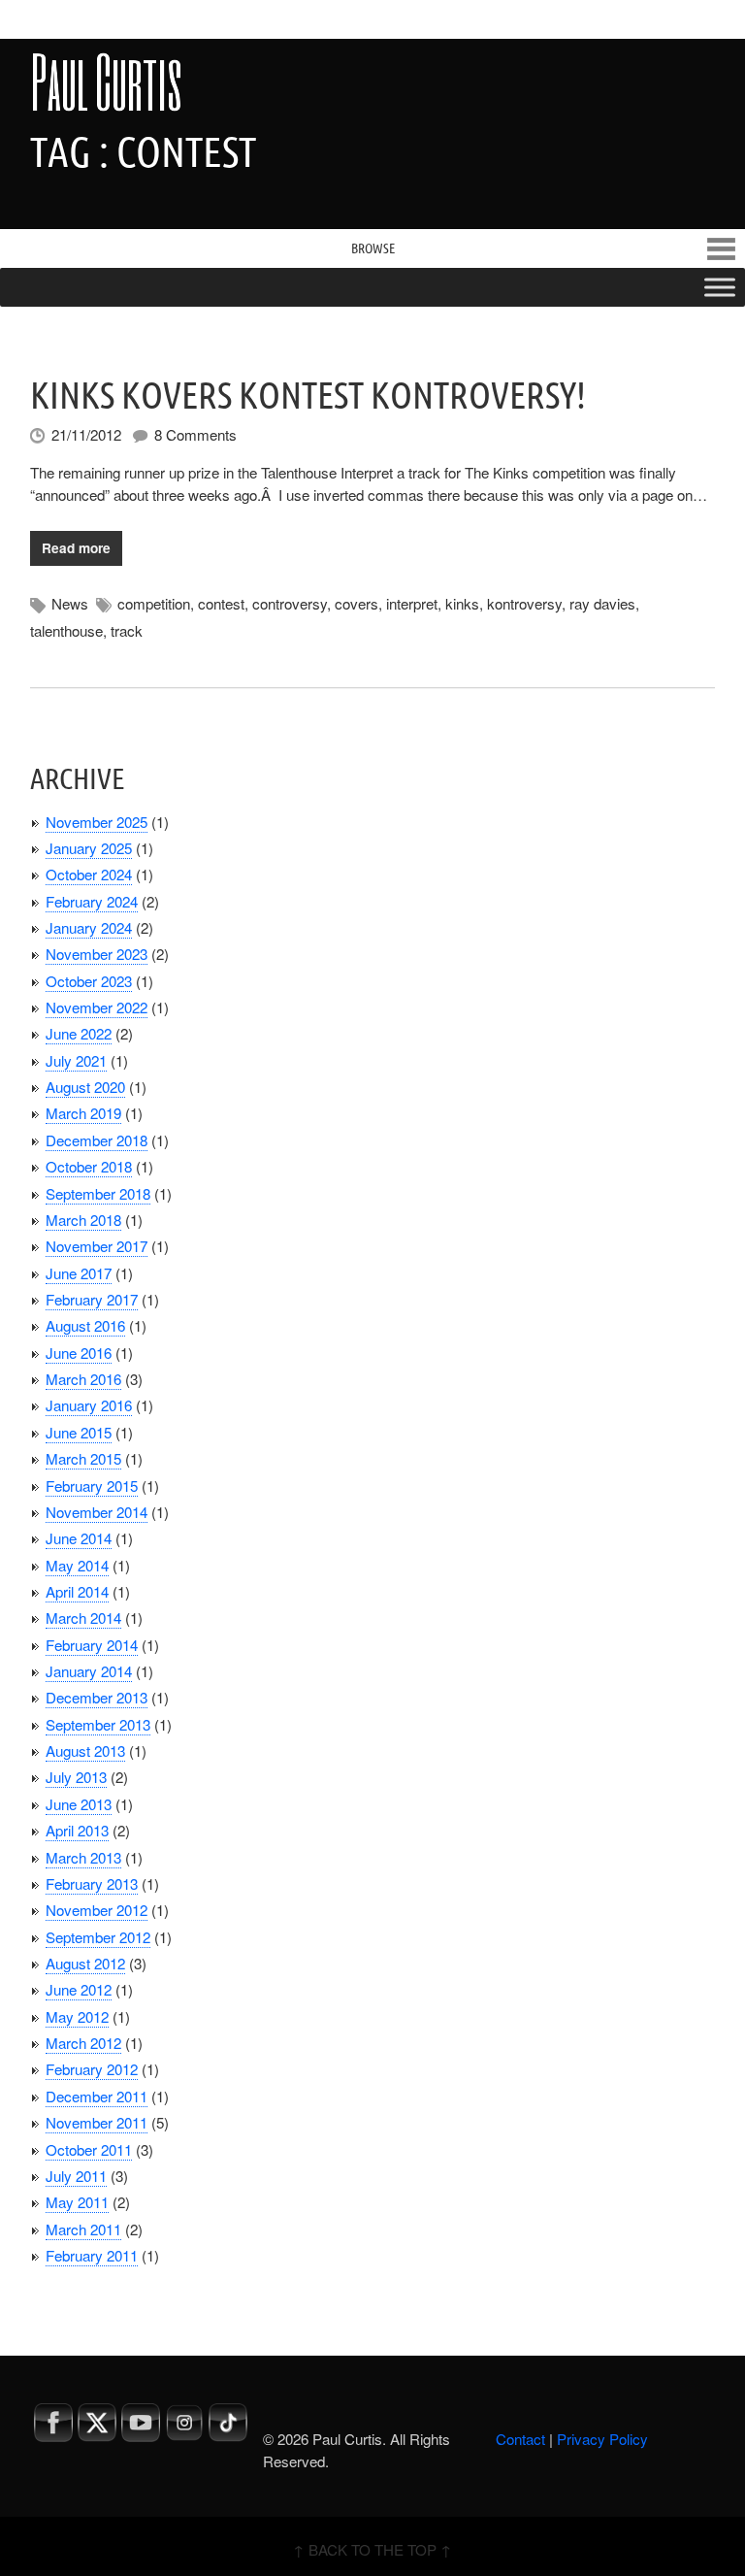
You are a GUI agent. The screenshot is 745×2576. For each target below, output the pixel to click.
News (70, 603)
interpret (412, 603)
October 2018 (89, 1166)
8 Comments (195, 434)
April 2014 (77, 1591)
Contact (520, 2439)
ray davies (602, 603)
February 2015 (92, 1486)
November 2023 (97, 954)
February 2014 (92, 1645)
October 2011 (89, 2149)
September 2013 (98, 1724)
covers (356, 603)
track (127, 630)
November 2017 (97, 1246)
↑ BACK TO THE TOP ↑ (372, 2549)
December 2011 (97, 2096)
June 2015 (79, 1432)
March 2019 (83, 1113)
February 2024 (92, 901)
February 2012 (92, 2069)
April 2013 (77, 1830)
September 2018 (98, 1193)
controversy (290, 603)
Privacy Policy (602, 2439)
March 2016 (83, 1379)
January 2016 (89, 1405)
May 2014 (77, 1565)
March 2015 (83, 1458)
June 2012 (79, 1989)
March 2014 (83, 1618)
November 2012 (97, 1910)
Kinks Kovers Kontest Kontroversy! (308, 395)
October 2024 (89, 874)
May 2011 (77, 2202)
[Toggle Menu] (720, 287)
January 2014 (89, 1671)
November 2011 (97, 2122)
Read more (76, 548)
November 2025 (97, 822)
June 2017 (79, 1273)
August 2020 (85, 1087)
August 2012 (85, 1963)
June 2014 (79, 1538)
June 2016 (79, 1353)
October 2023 (89, 981)
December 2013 (97, 1697)
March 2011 (83, 2229)
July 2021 (76, 1060)
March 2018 (83, 1220)
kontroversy (524, 603)
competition (154, 603)
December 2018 (97, 1140)
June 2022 (79, 1033)
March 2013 (83, 1857)
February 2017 (92, 1299)
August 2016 (85, 1325)
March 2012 (83, 2043)
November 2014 (97, 1512)
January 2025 (89, 848)
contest (221, 603)
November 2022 (97, 1007)
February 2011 (92, 2255)
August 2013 (85, 1750)
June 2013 (79, 1804)
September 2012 (98, 1937)
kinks (462, 603)
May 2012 (77, 2016)
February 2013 (92, 1883)
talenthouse (66, 630)
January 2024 (89, 927)
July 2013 (76, 1777)
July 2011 (76, 2176)
